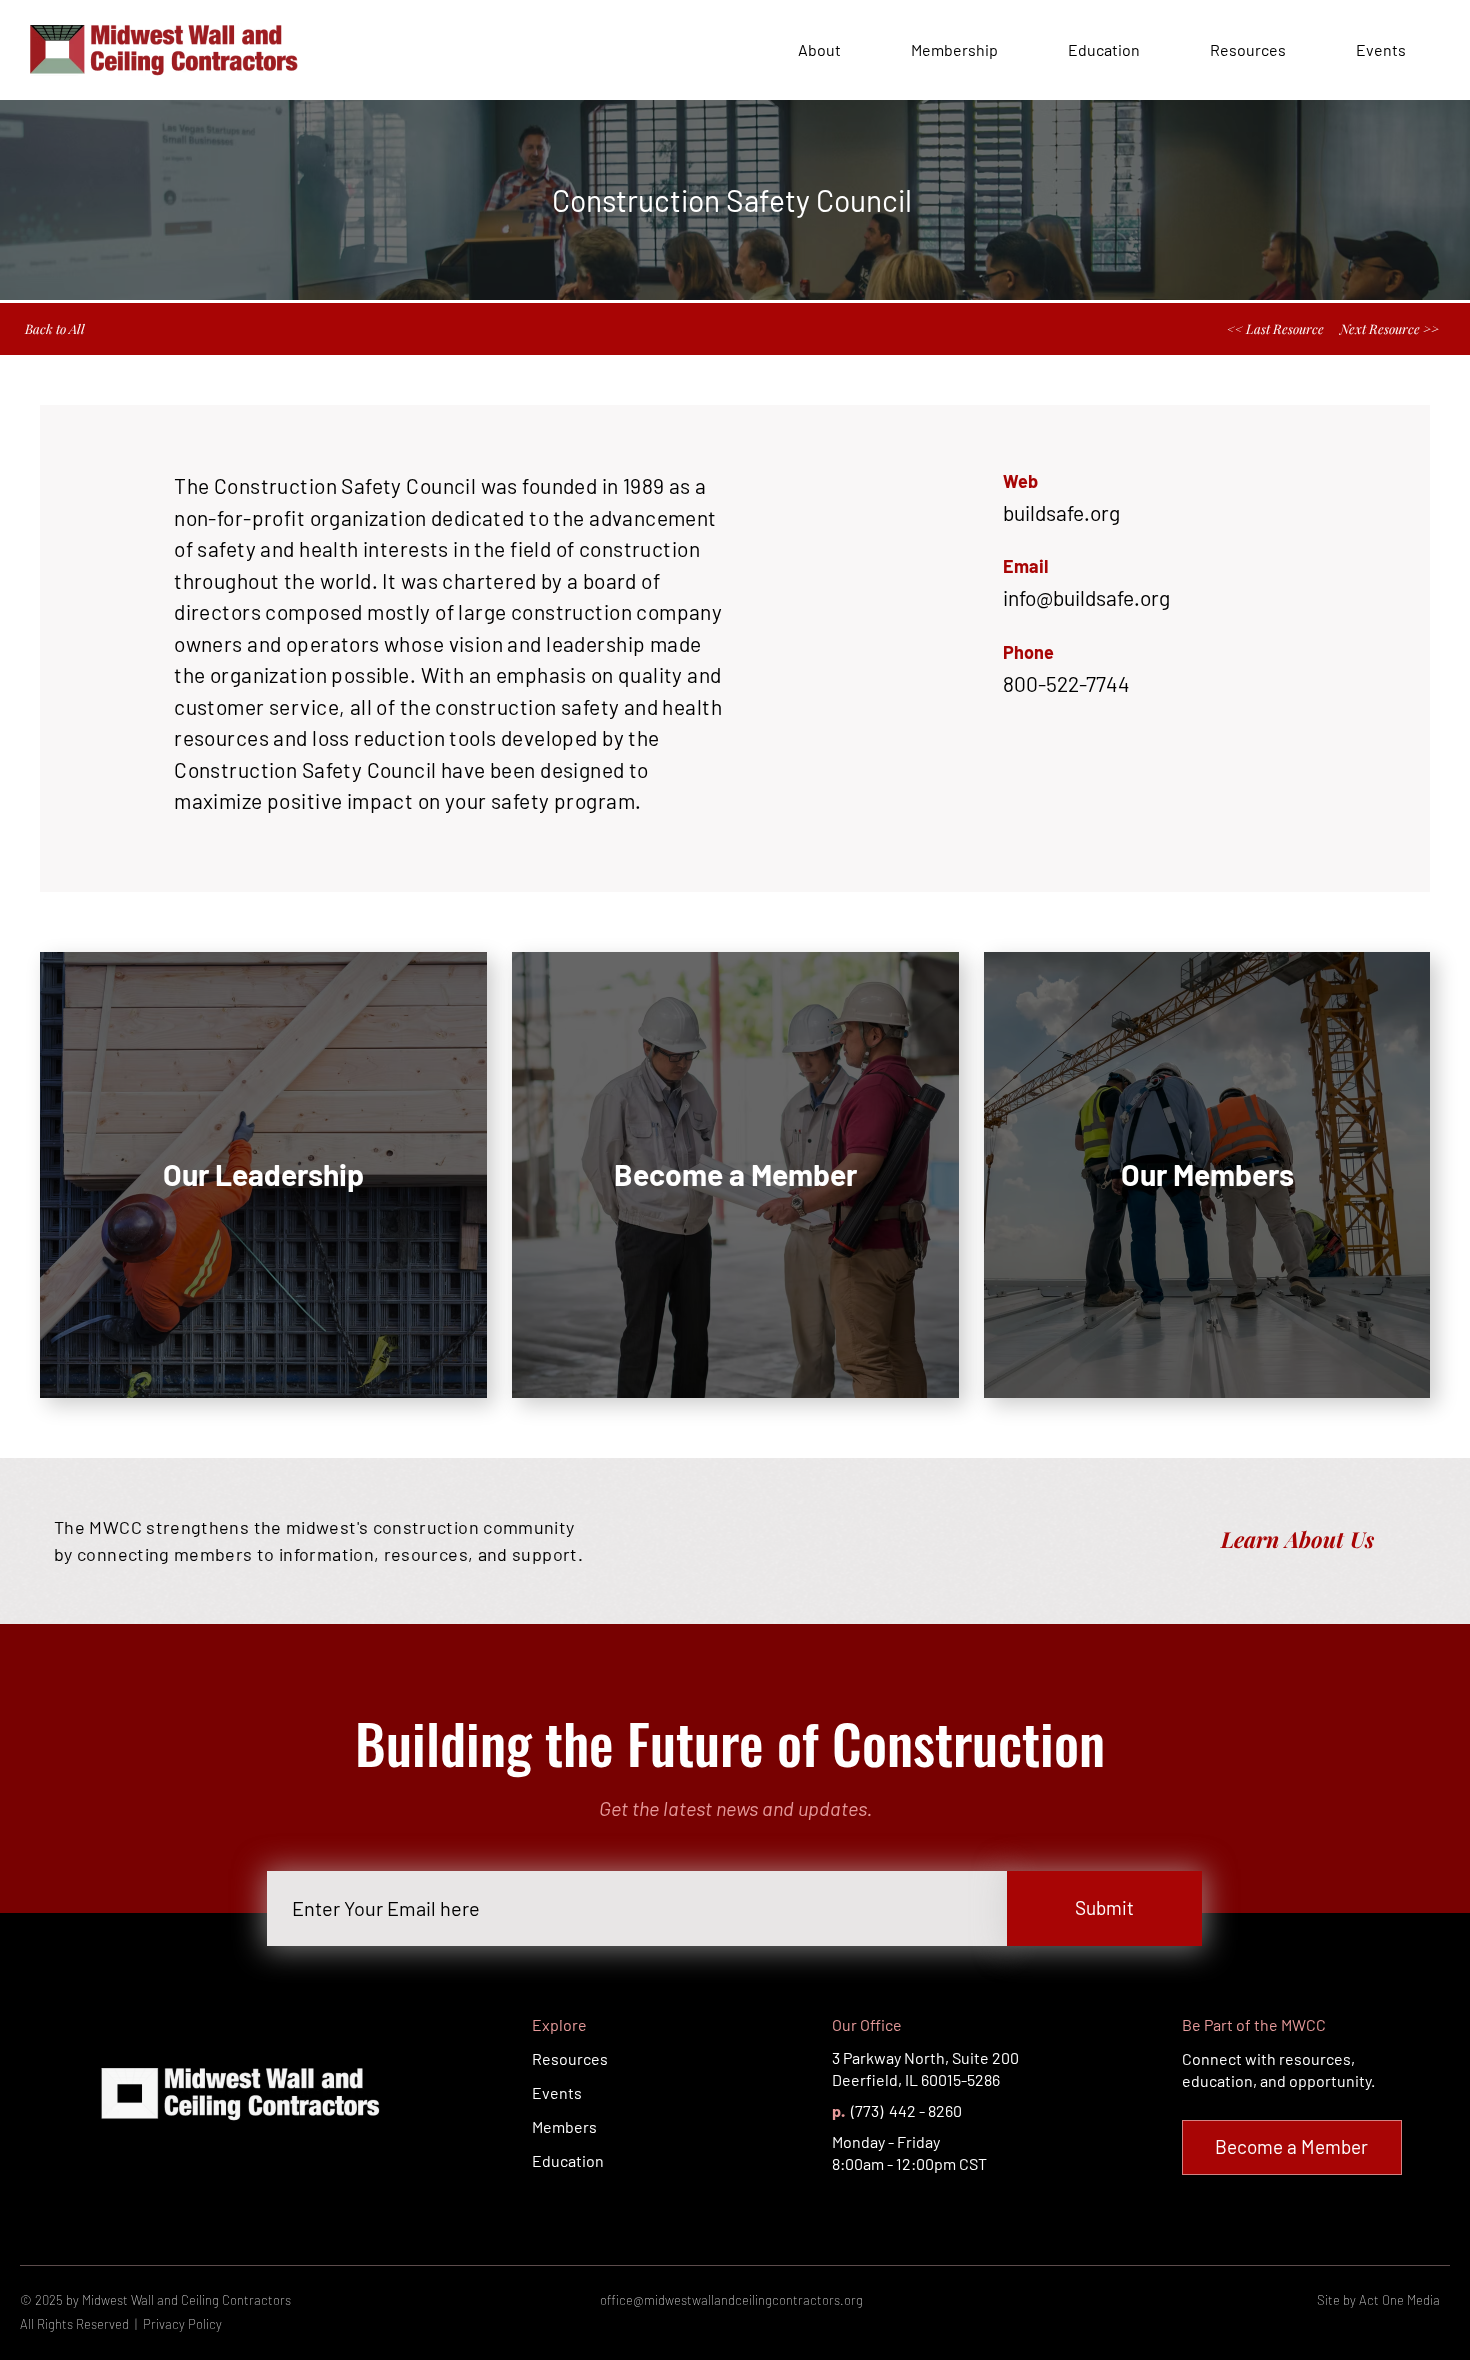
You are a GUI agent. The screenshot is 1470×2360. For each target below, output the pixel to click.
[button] (1153, 597)
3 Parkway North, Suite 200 (925, 2057)
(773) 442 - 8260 (905, 2110)
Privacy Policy (182, 2324)
